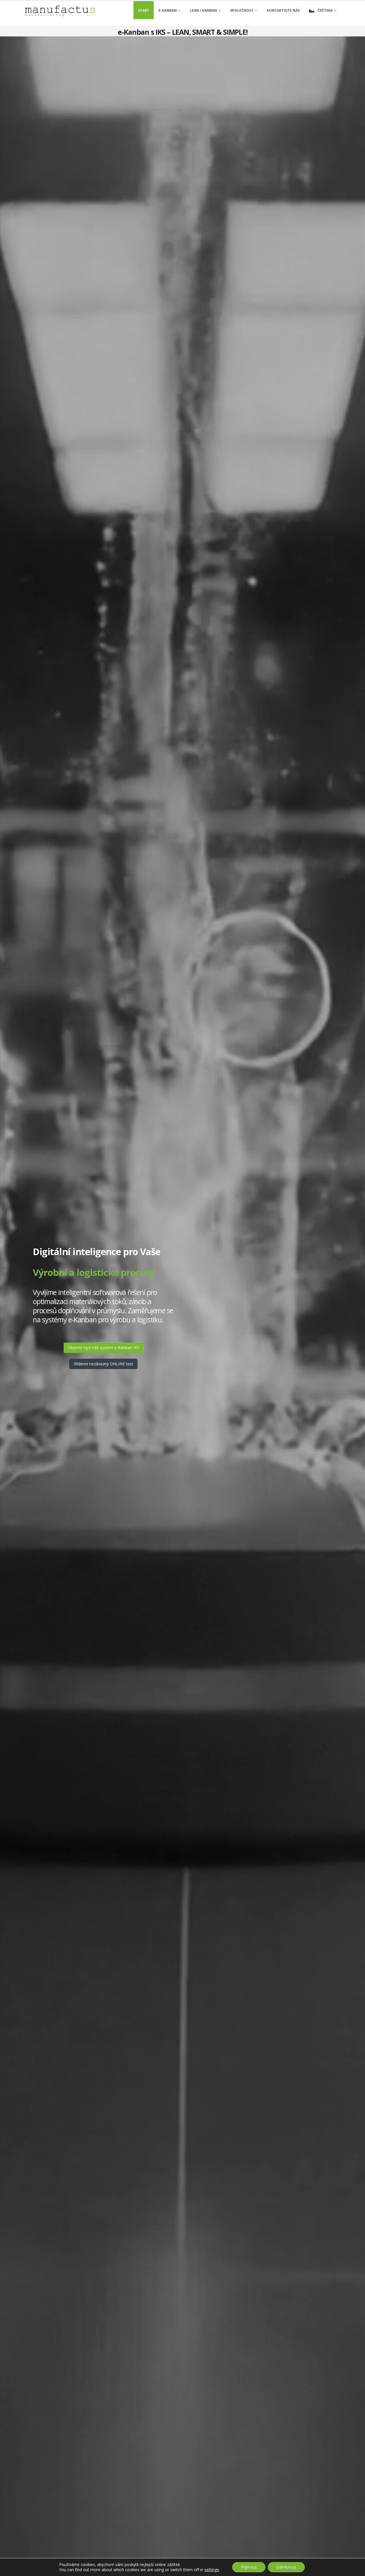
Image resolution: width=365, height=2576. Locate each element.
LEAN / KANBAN (203, 10)
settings (212, 2570)
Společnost (242, 10)
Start (144, 10)
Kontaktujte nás (283, 10)
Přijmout (249, 2567)
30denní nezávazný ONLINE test (103, 1364)
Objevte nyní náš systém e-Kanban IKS (104, 1348)
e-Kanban (168, 10)
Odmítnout (286, 2567)
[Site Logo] (60, 11)
